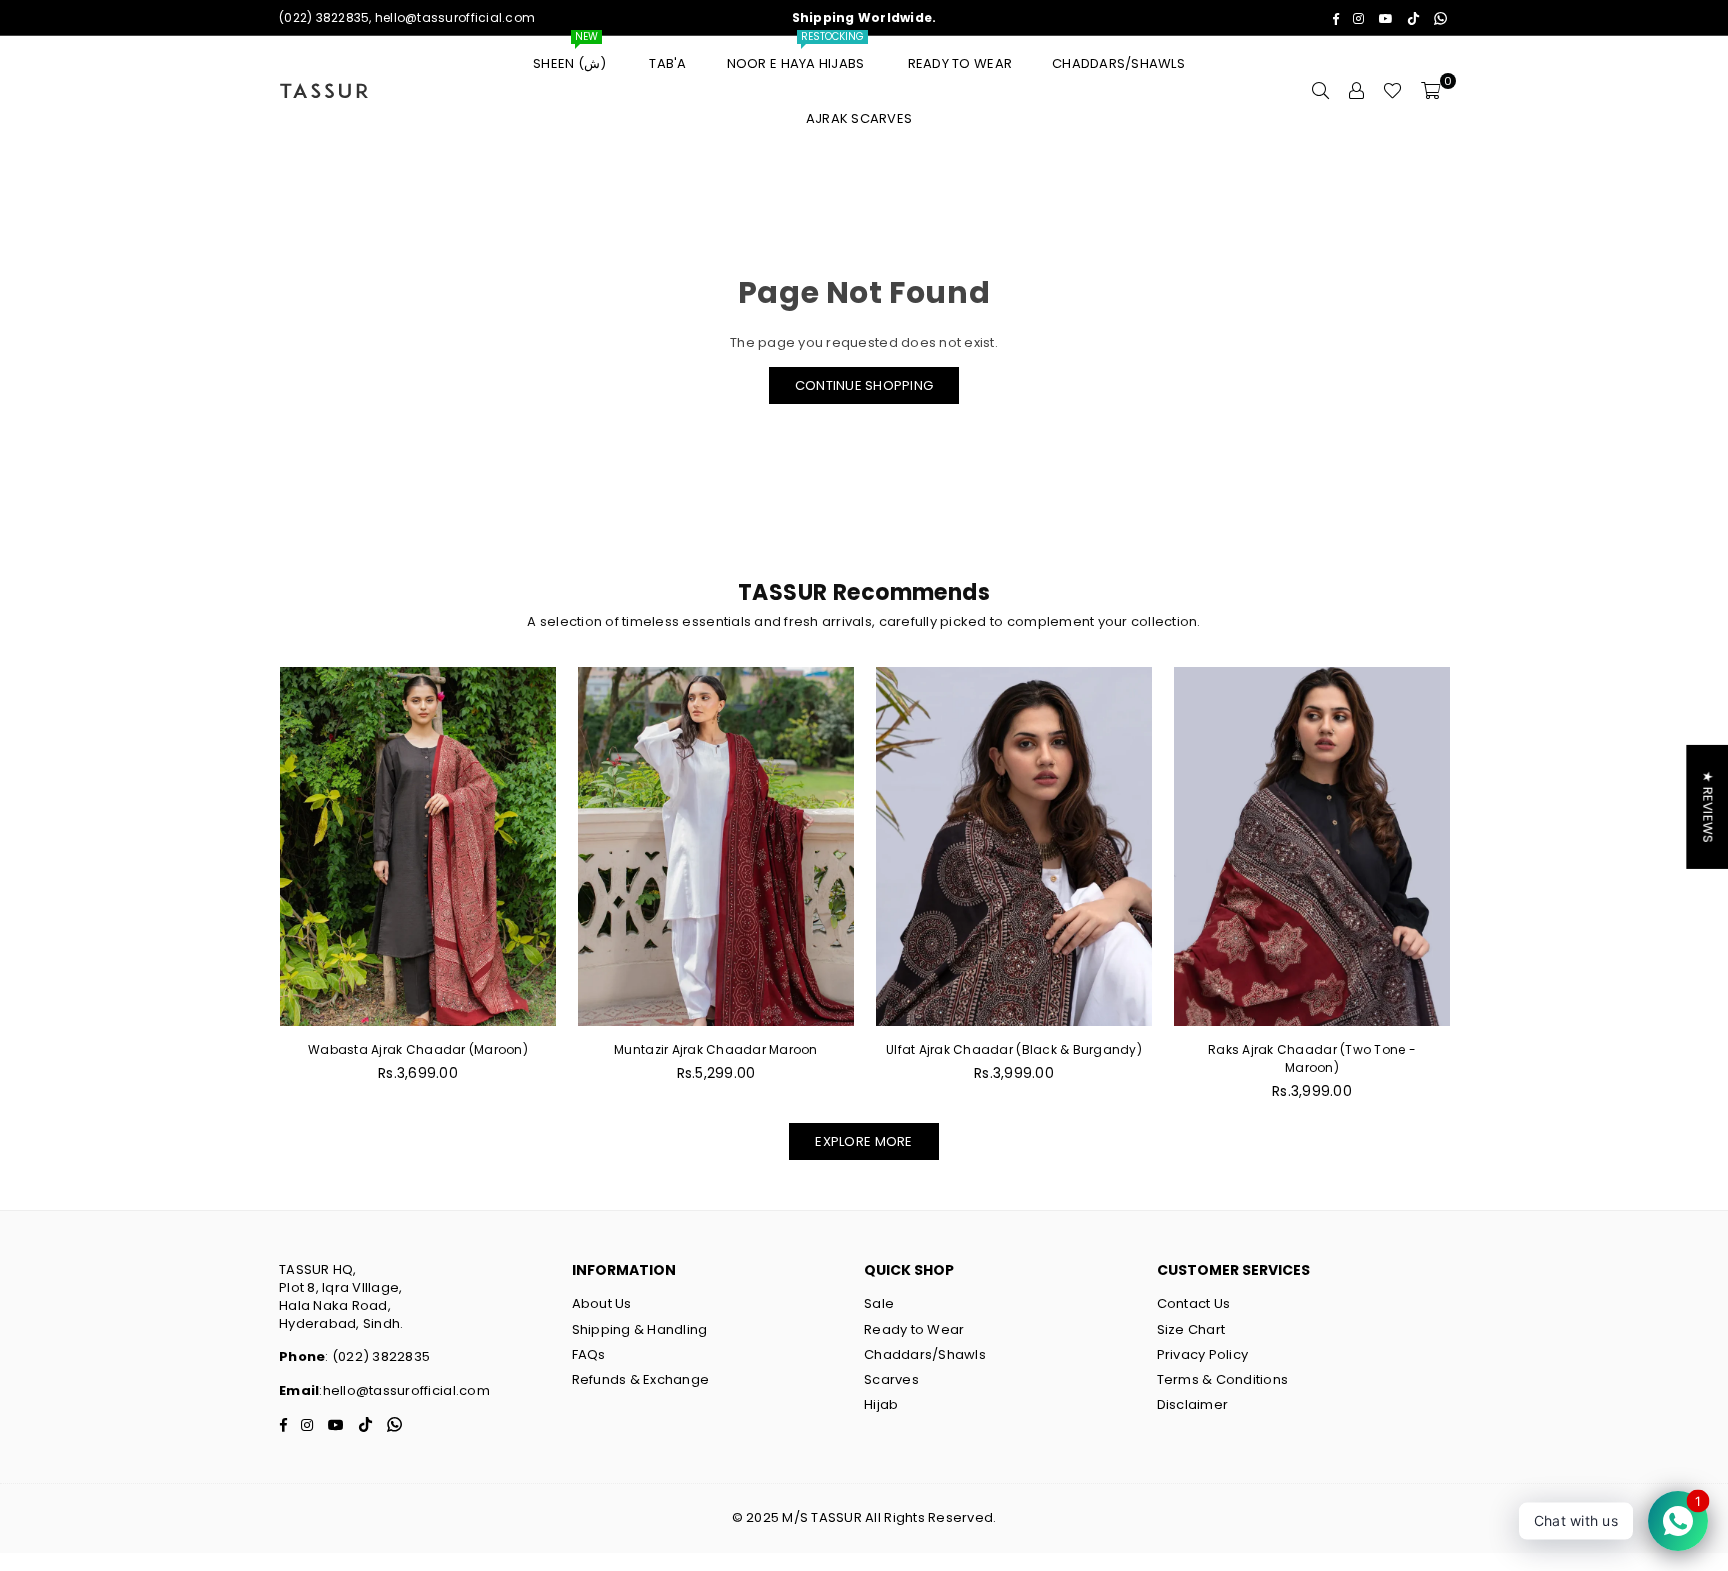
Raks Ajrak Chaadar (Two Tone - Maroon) (1312, 1058)
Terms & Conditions (1223, 1379)
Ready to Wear (914, 1329)
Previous (246, 894)
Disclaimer (1193, 1404)
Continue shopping (864, 385)
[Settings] (1356, 91)
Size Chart (1191, 1329)
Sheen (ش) (571, 54)
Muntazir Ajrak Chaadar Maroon (716, 1049)
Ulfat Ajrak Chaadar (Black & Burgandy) (1014, 1049)
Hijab (881, 1404)
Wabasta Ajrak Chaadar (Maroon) (418, 1049)
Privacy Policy (1203, 1354)
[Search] (1320, 91)
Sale (879, 1303)
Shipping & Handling (640, 1329)
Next (1481, 894)
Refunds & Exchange (641, 1379)
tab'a (667, 63)
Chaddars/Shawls (1118, 63)
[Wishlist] (1392, 91)
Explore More (863, 1141)
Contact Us (1194, 1303)
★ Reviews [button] (1707, 806)
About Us (602, 1303)
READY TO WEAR (960, 63)
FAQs (589, 1354)
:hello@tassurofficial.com (404, 1390)
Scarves (891, 1379)
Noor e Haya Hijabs (797, 54)
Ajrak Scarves (859, 118)
